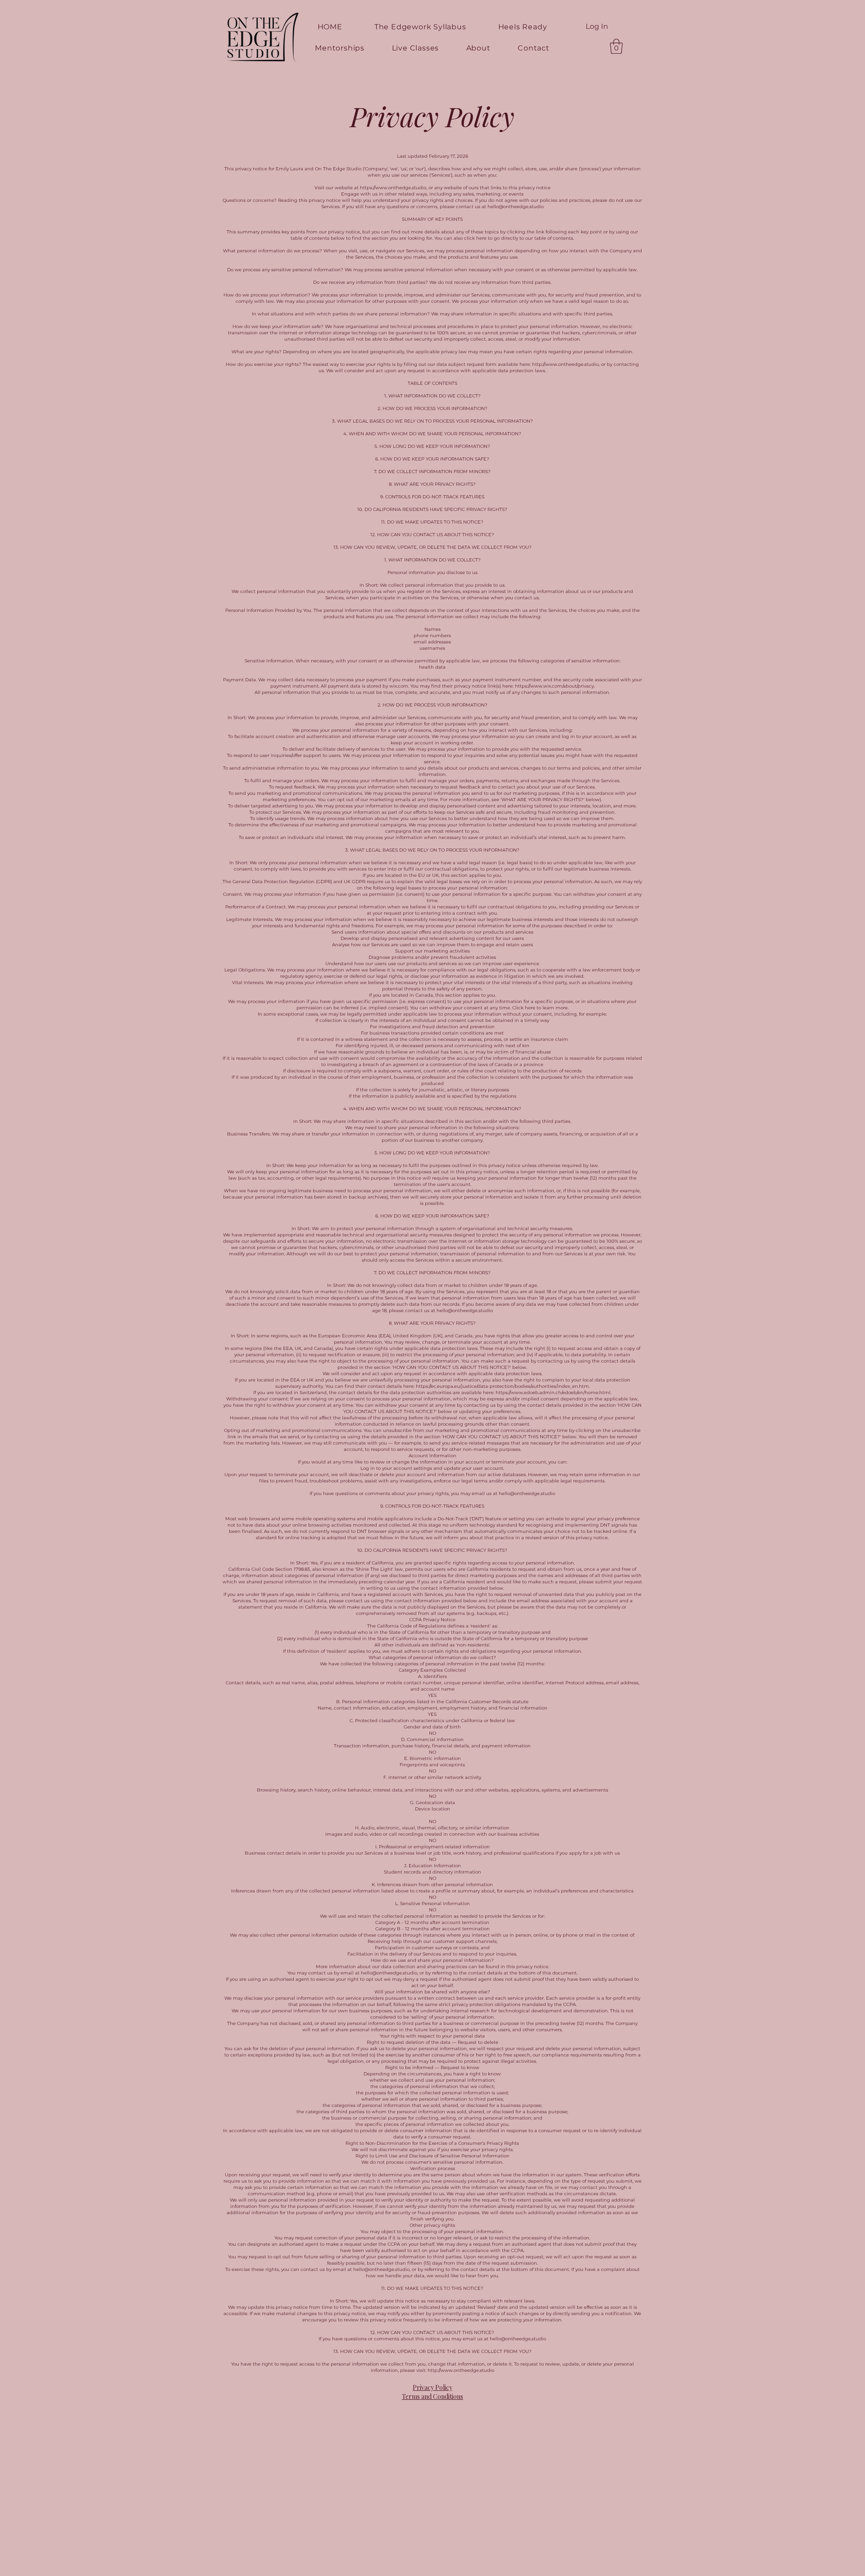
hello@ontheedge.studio (516, 207)
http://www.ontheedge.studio (565, 364)
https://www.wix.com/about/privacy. (555, 686)
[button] (646, 17)
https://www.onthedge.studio (393, 188)
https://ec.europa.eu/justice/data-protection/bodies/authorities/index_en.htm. (503, 1386)
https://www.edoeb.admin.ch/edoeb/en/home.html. (553, 1393)
